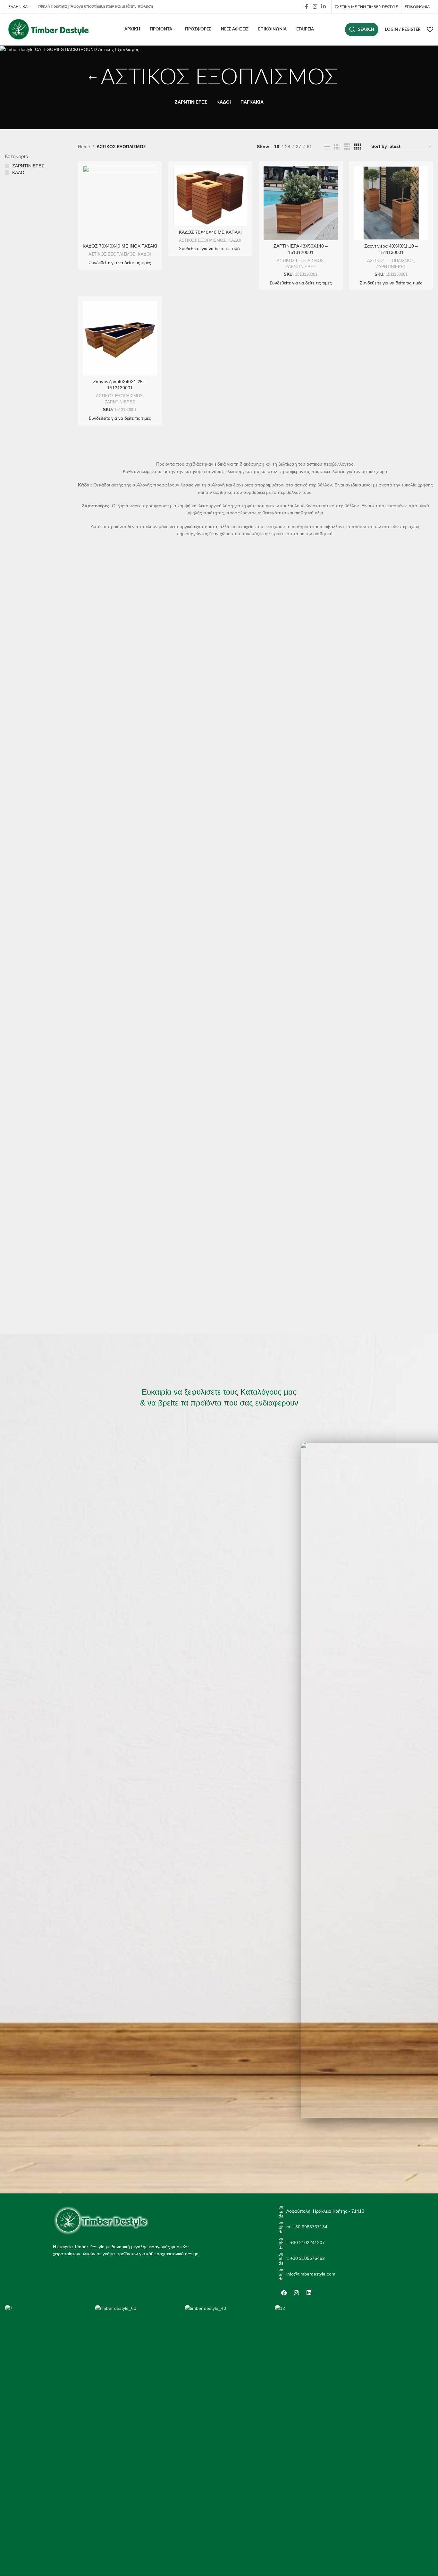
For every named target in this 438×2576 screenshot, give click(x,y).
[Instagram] (297, 2293)
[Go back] (93, 78)
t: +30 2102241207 (306, 2242)
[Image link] (101, 2220)
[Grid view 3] (347, 147)
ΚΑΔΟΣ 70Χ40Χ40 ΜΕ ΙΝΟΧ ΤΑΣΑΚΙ (120, 246)
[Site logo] (48, 29)
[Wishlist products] (430, 30)
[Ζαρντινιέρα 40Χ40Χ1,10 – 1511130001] (391, 203)
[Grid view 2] (337, 147)
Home (84, 147)
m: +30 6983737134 (307, 2227)
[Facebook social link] (307, 7)
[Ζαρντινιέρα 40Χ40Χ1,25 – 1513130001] (120, 338)
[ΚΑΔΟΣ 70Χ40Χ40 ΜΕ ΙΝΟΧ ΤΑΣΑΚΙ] (120, 203)
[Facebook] (284, 2293)
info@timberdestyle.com (311, 2274)
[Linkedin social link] (324, 7)
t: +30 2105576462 (306, 2258)
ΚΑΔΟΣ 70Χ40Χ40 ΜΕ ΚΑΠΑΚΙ (210, 232)
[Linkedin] (309, 2293)
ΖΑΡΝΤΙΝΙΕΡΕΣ (301, 267)
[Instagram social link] (315, 7)
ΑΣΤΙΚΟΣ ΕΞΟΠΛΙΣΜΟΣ (112, 254)
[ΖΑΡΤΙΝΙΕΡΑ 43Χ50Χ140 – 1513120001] (301, 203)
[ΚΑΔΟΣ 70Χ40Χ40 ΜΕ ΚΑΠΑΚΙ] (210, 196)
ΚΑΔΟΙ (144, 254)
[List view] (327, 147)
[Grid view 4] (358, 147)
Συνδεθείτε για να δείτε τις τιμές (120, 263)
